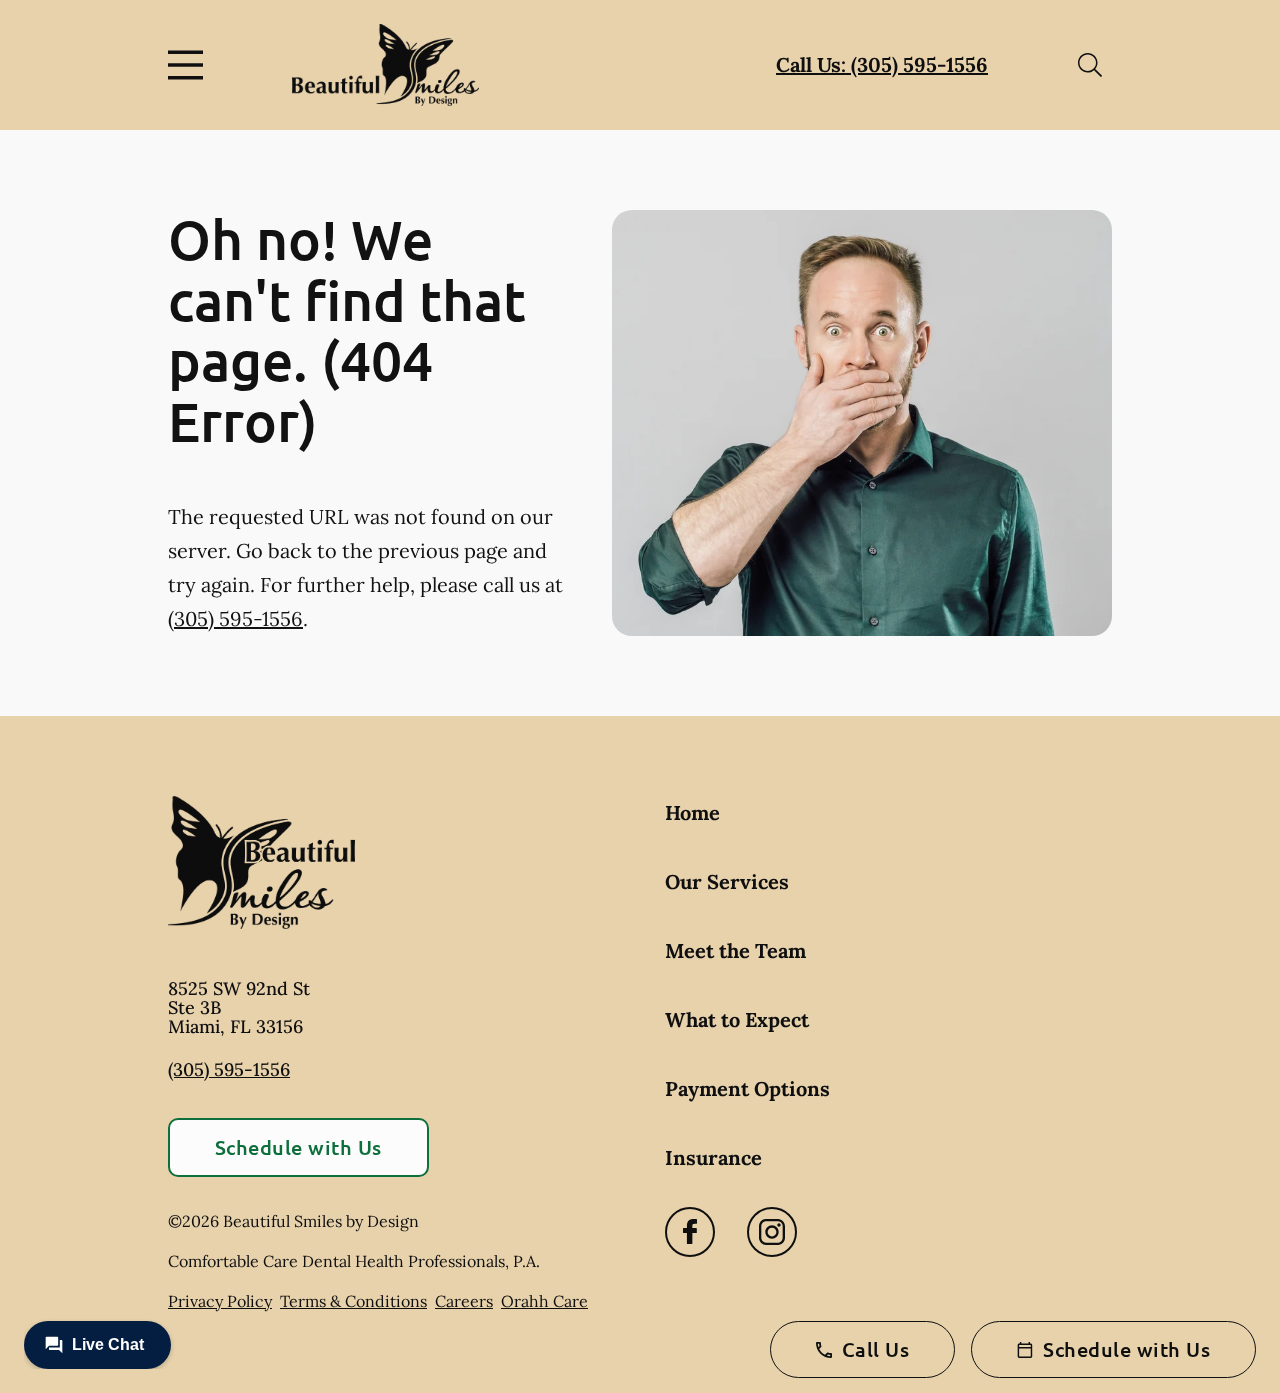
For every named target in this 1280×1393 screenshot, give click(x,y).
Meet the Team (735, 950)
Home (692, 812)
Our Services (727, 881)
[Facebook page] (690, 1232)
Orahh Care (544, 1301)
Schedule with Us (298, 1147)
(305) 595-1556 (235, 618)
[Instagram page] (772, 1232)
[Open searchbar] (1090, 65)
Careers (464, 1301)
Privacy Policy (220, 1301)
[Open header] (190, 65)
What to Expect (737, 1019)
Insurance (713, 1157)
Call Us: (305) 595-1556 (882, 64)
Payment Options (747, 1088)
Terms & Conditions (353, 1301)
